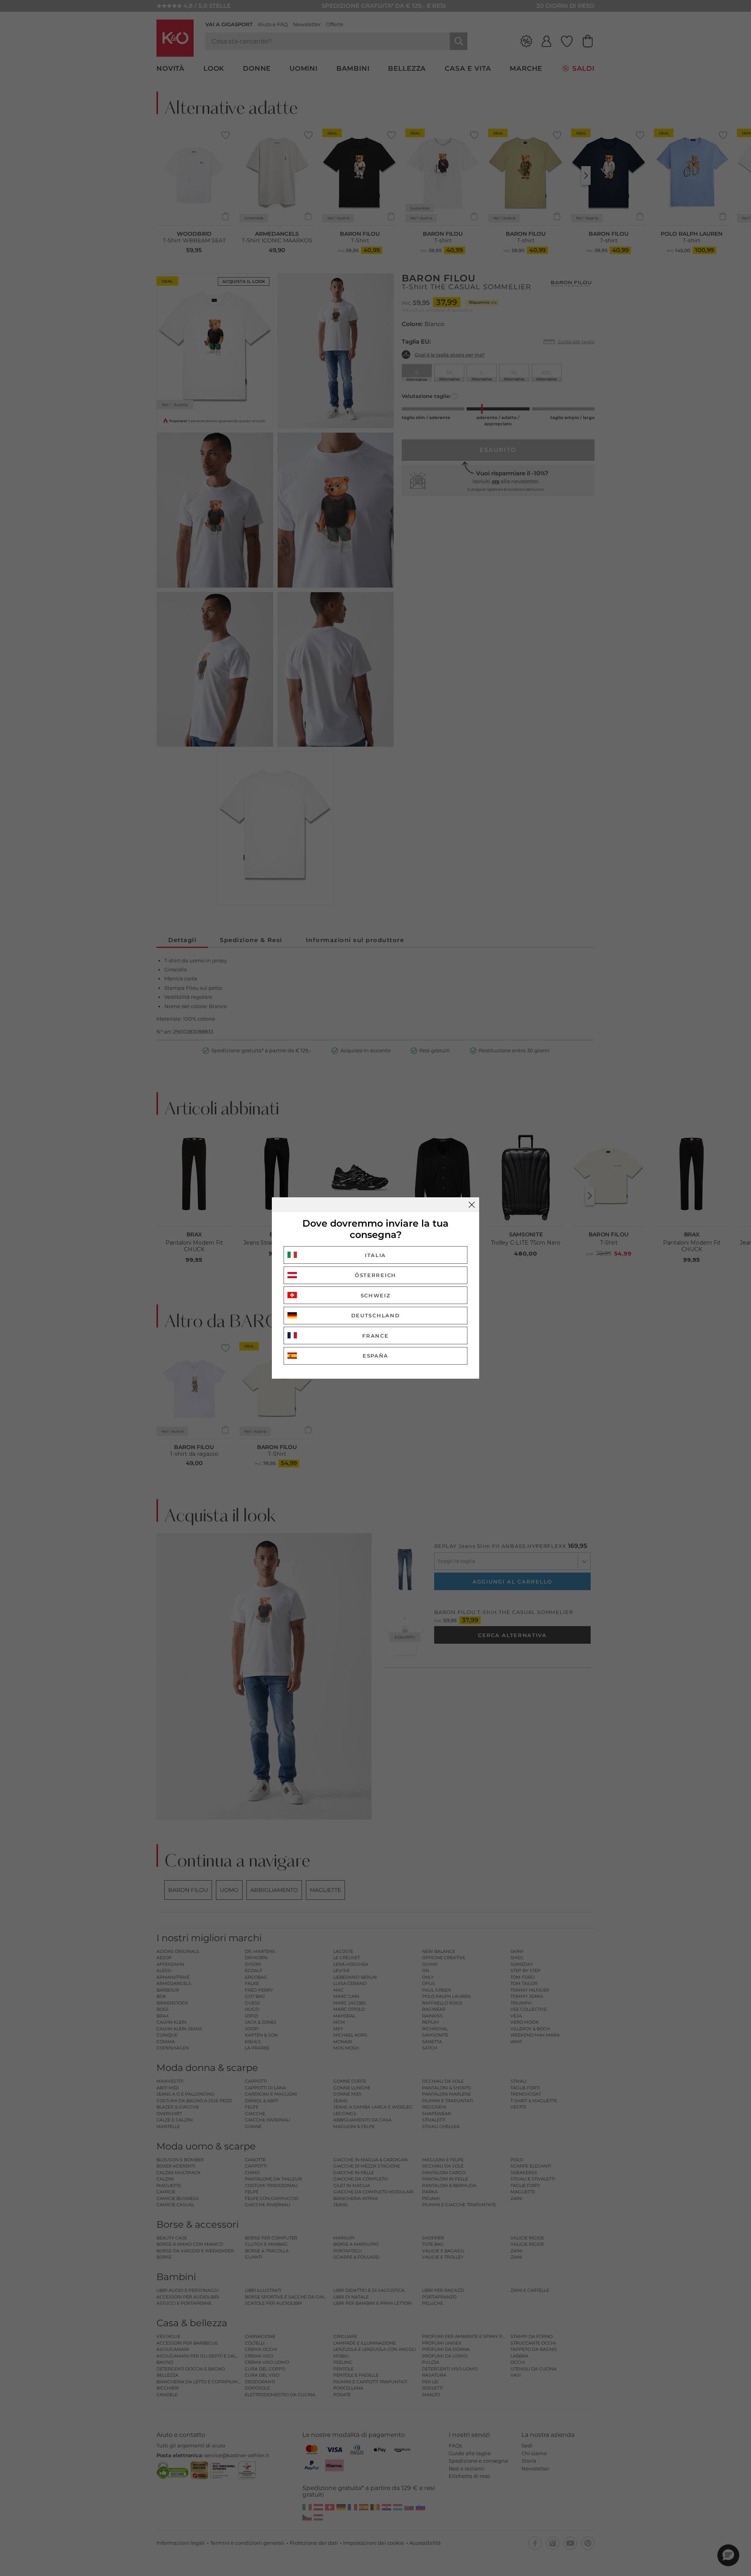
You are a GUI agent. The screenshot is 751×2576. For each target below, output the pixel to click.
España (375, 1356)
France (375, 1336)
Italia (375, 1255)
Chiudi (472, 1205)
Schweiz (376, 1295)
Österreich (375, 1275)
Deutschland (376, 1315)
